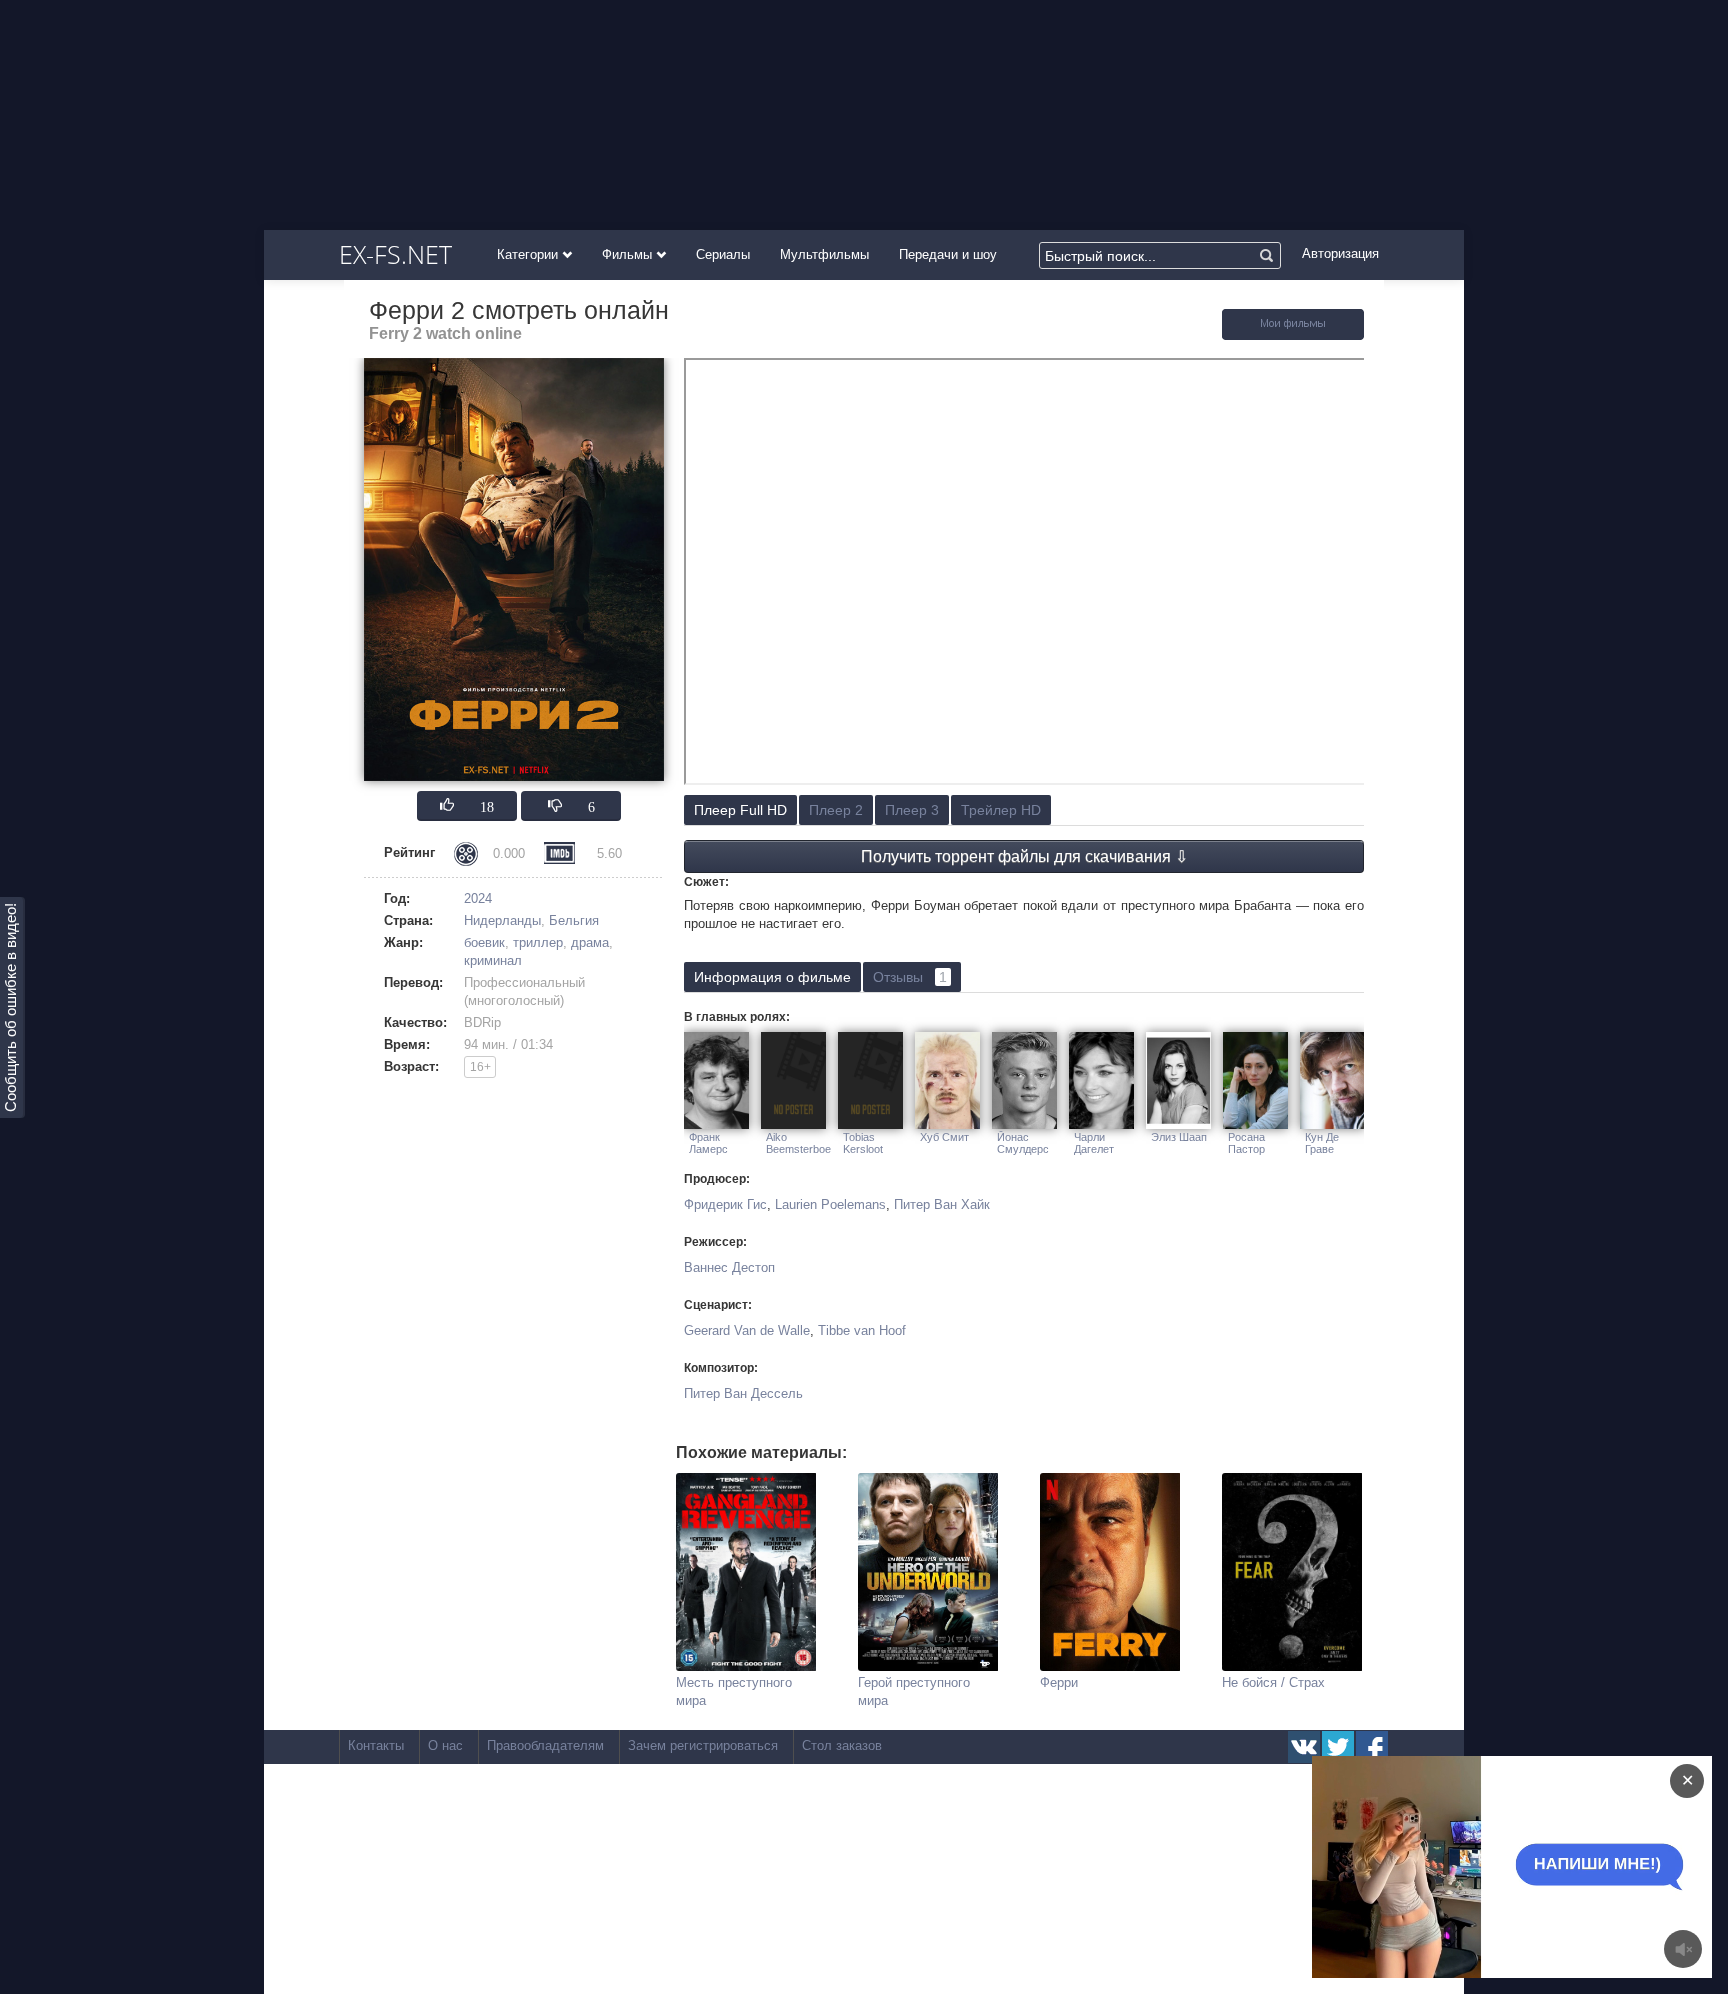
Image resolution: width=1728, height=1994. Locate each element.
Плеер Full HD (740, 810)
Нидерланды (502, 920)
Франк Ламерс (708, 1143)
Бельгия (574, 920)
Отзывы (910, 977)
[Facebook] (1372, 1747)
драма (590, 942)
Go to (1551, 1866)
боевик (484, 942)
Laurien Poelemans (830, 1204)
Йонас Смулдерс (1023, 1143)
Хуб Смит (944, 1137)
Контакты (376, 1745)
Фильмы (629, 254)
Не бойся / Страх (1273, 1682)
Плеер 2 (836, 810)
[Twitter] (1338, 1747)
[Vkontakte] (1304, 1747)
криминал (493, 960)
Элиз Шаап (1179, 1137)
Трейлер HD (1001, 810)
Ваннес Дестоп (729, 1267)
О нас (445, 1745)
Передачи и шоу (948, 254)
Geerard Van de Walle (747, 1330)
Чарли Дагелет (1094, 1143)
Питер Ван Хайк (942, 1204)
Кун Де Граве (1322, 1143)
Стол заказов (842, 1745)
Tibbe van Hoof (862, 1330)
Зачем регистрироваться (703, 1745)
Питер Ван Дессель (743, 1393)
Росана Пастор (1246, 1143)
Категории (529, 254)
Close (1473, 1866)
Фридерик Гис (725, 1204)
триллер (538, 942)
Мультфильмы (824, 254)
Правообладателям (545, 1745)
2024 (478, 898)
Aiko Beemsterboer (798, 1143)
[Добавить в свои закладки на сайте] (1293, 335)
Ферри (1059, 1682)
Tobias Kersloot (863, 1143)
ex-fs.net (395, 254)
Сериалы (723, 254)
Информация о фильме (772, 977)
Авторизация (1340, 253)
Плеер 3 (912, 810)
